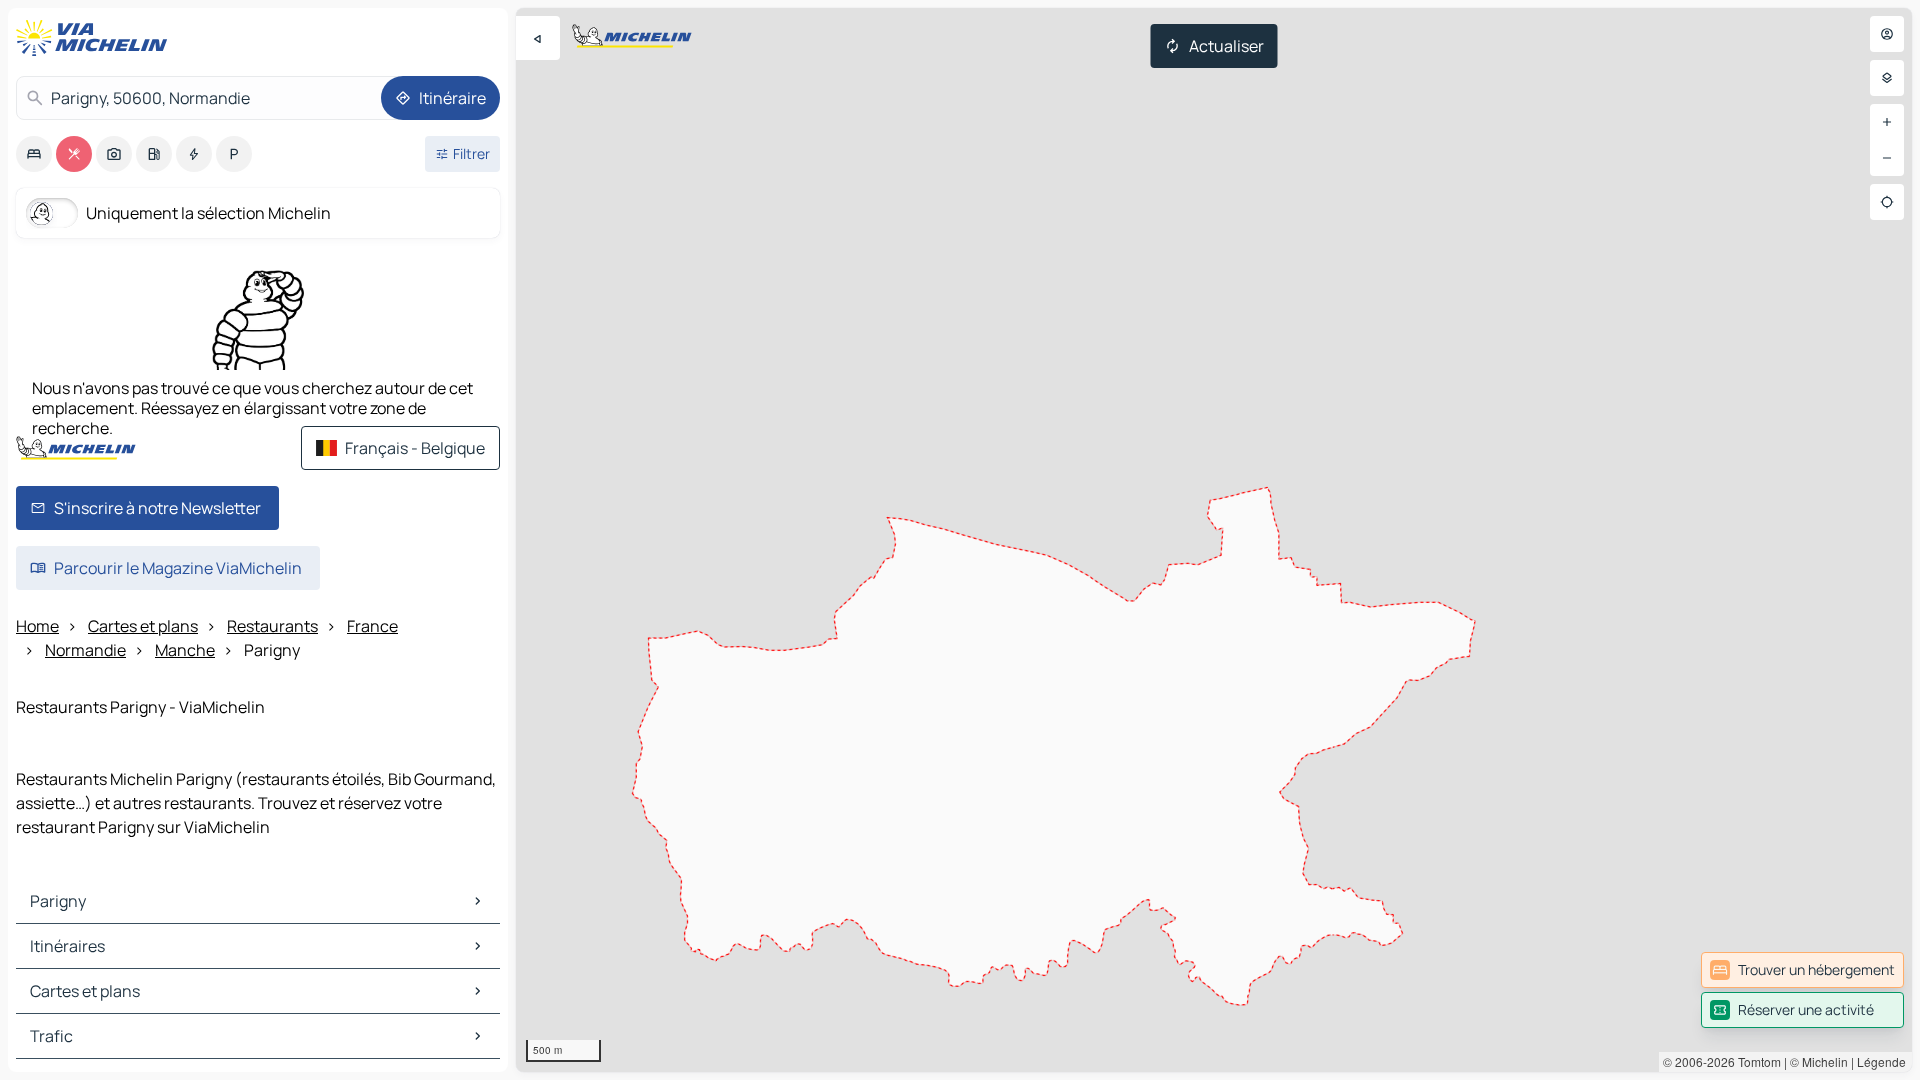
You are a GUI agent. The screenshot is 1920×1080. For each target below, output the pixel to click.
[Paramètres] (1887, 78)
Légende (1881, 1061)
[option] (34, 154)
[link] (1802, 970)
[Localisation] (1887, 202)
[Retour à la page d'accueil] (96, 38)
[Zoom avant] (1887, 122)
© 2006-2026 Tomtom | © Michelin (1755, 1061)
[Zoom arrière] (1887, 158)
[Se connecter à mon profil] (1887, 34)
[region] (1214, 540)
